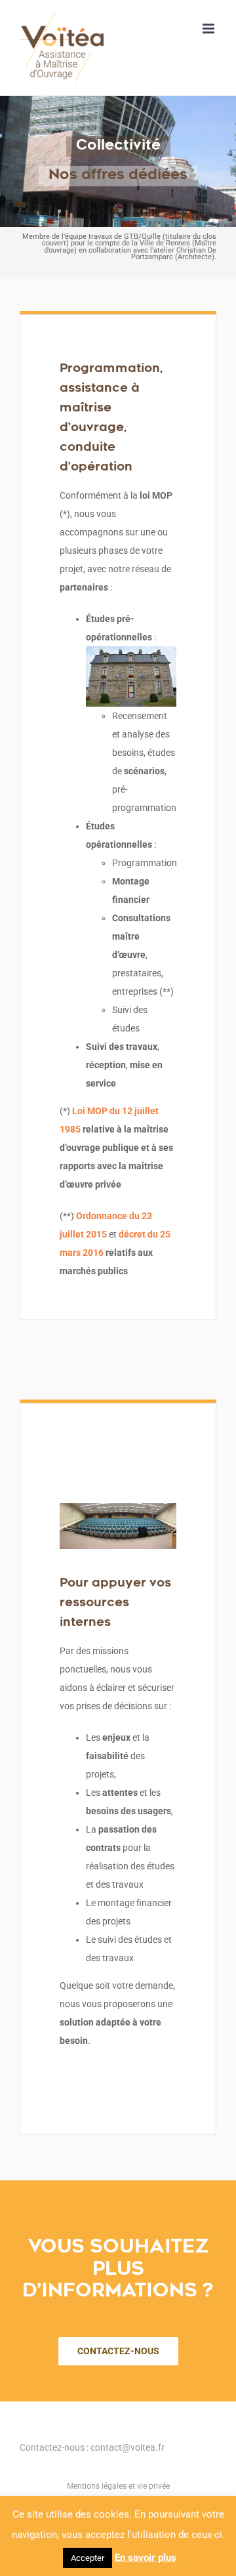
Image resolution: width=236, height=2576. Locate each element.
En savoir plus (146, 2558)
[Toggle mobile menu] (209, 29)
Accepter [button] (88, 2558)
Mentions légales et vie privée (118, 2486)
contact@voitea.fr (128, 2447)
